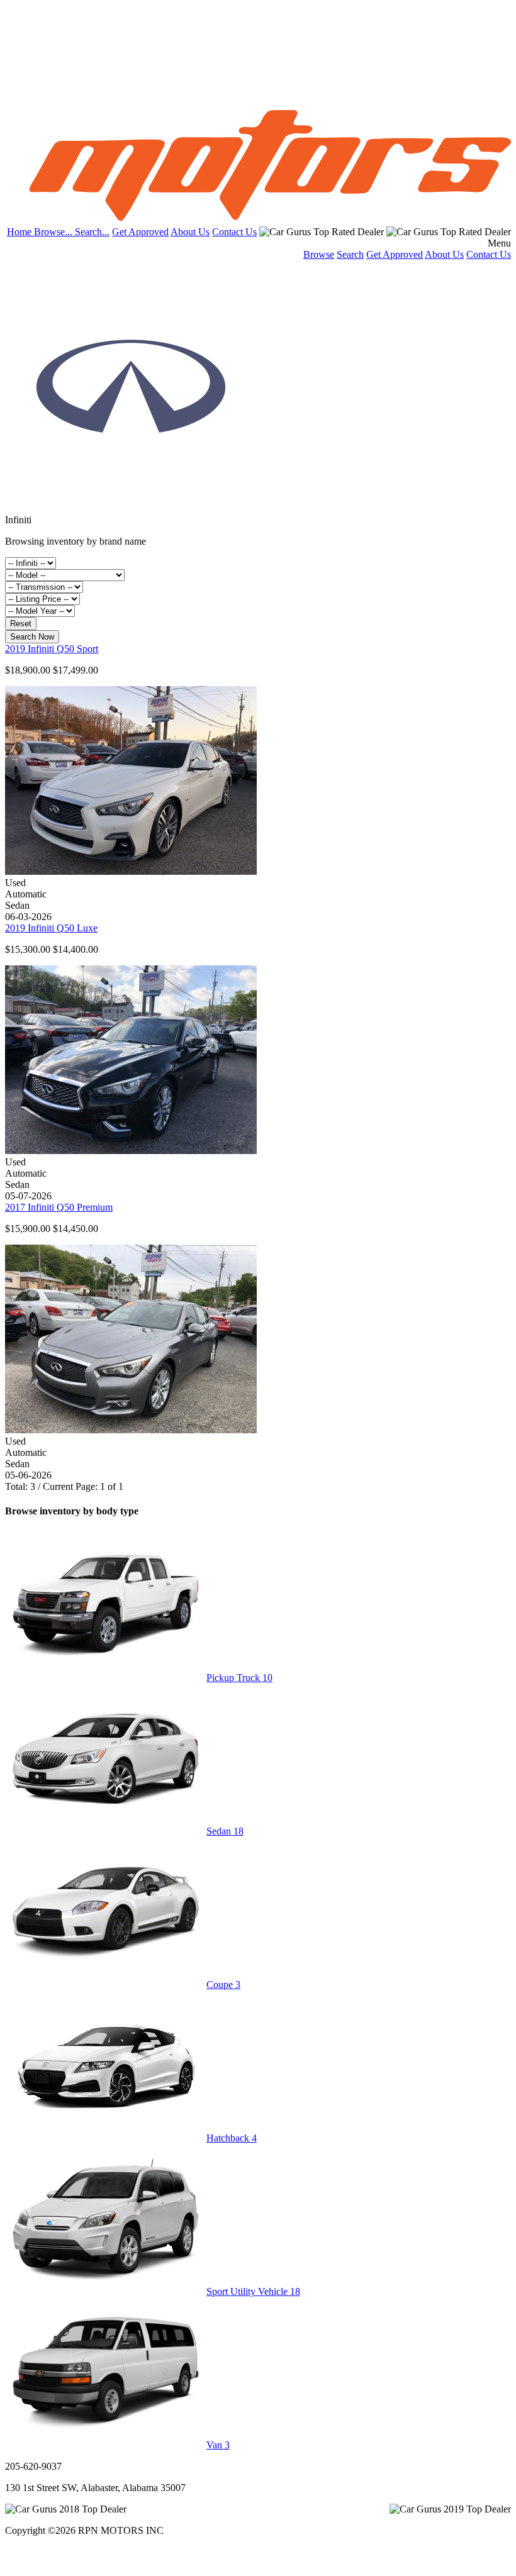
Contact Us (234, 232)
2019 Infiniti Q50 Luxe (51, 928)
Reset (21, 624)
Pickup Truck (239, 1678)
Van (218, 2445)
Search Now (32, 637)
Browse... (54, 232)
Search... (92, 232)
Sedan (225, 1831)
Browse (319, 254)
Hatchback (232, 2138)
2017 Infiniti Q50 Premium (59, 1207)
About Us (190, 232)
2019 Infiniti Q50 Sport (52, 649)
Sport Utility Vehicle (253, 2291)
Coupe (223, 1985)
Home (20, 232)
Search (350, 254)
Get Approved (140, 232)
